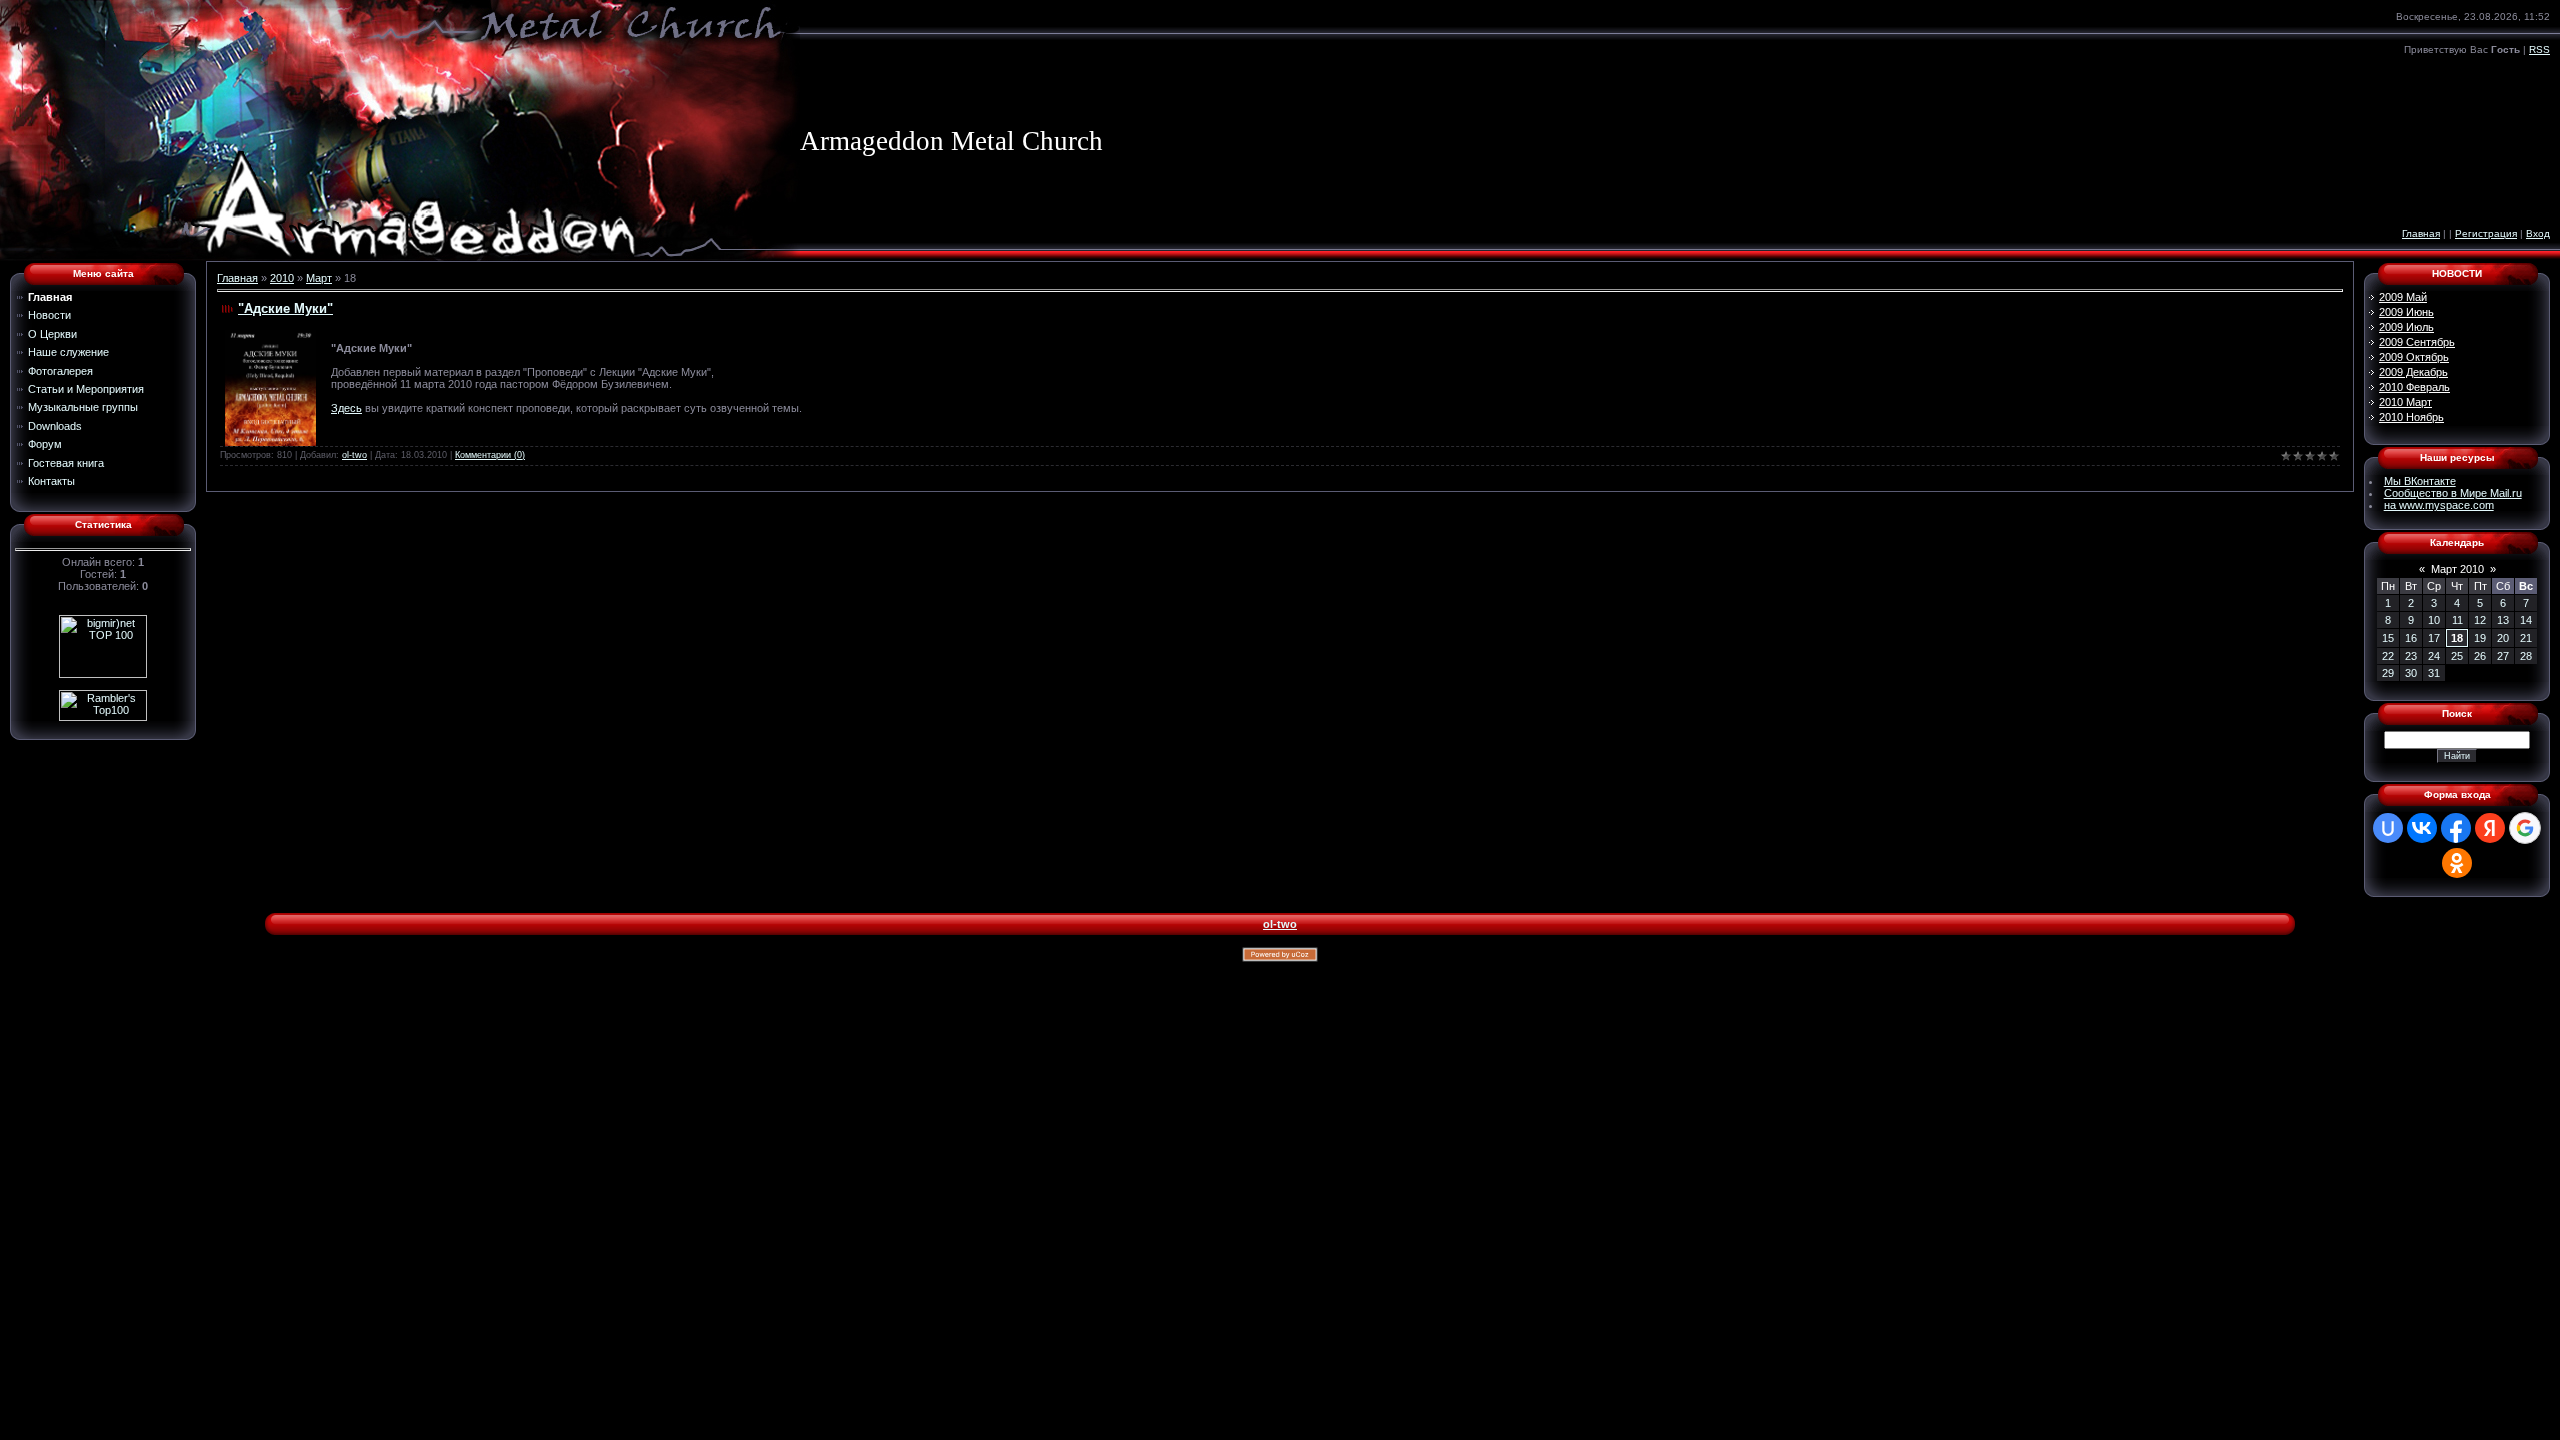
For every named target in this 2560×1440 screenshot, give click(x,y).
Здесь (346, 408)
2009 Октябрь (2414, 357)
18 (2457, 638)
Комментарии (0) (490, 455)
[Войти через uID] (2388, 828)
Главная (2421, 233)
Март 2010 (2457, 569)
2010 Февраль (2414, 387)
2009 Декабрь (2413, 372)
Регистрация (2486, 233)
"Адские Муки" (285, 308)
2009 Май (2403, 297)
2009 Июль (2406, 327)
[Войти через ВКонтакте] (2422, 828)
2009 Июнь (2406, 312)
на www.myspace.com (2439, 505)
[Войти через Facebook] (2456, 828)
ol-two (354, 455)
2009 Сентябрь (2417, 342)
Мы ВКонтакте (2420, 481)
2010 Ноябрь (2411, 417)
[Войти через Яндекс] (2490, 828)
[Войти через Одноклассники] (2457, 863)
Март (319, 278)
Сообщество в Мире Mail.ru (2453, 493)
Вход (2538, 233)
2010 (282, 278)
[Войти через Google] (2525, 828)
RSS (2539, 49)
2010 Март (2405, 402)
